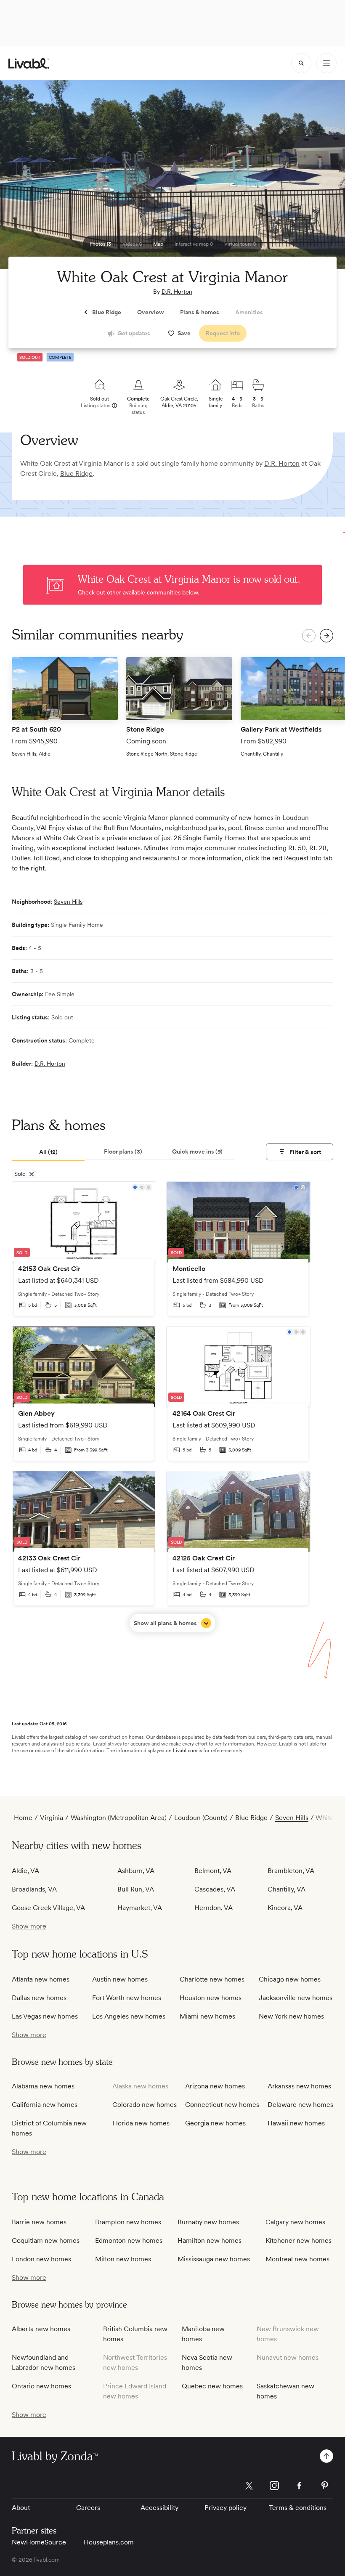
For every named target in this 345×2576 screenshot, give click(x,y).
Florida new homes (141, 2123)
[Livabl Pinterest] (325, 2486)
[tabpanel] (172, 1407)
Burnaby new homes (208, 2222)
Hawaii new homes (296, 2123)
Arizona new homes (215, 2086)
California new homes (45, 2105)
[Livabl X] (249, 2486)
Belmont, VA (213, 1871)
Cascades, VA (215, 1889)
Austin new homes (120, 1979)
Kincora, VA (285, 1908)
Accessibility (159, 2508)
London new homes (41, 2259)
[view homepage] (29, 63)
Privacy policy (226, 2508)
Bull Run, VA (136, 1889)
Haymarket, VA (140, 1908)
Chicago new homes (290, 1979)
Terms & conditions (298, 2508)
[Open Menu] (326, 63)
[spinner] (301, 63)
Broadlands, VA (34, 1889)
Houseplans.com (109, 2542)
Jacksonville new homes (296, 1998)
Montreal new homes (297, 2259)
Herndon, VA (214, 1908)
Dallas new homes (39, 1998)
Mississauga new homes (214, 2259)
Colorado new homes (145, 2105)
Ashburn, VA (136, 1871)
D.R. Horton (177, 292)
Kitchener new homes (299, 2240)
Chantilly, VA (287, 1889)
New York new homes (291, 2016)
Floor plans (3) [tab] (123, 1151)
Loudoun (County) (201, 1818)
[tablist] (123, 1152)
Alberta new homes (41, 2329)
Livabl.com (185, 1751)
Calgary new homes (295, 2222)
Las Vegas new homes (45, 2016)
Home (23, 1818)
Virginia (52, 1818)
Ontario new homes (41, 2386)
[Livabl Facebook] (300, 2486)
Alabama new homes (43, 2086)
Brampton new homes (128, 2222)
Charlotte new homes (212, 1979)
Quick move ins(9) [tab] (197, 1151)
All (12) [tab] (48, 1152)
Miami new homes (207, 2016)
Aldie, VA (25, 1871)
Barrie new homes (39, 2222)
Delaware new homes (300, 2105)
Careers (88, 2508)
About (21, 2508)
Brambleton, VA (291, 1871)
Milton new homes (123, 2259)
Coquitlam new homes (46, 2240)
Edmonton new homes (129, 2240)
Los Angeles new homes (129, 2016)
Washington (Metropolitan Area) (119, 1818)
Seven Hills (68, 902)
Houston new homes (211, 1998)
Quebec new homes (212, 2386)
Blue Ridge (76, 474)
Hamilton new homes (210, 2240)
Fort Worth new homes (127, 1998)
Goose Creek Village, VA (48, 1908)
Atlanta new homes (41, 1979)
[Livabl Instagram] (274, 2486)
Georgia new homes (215, 2123)
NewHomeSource (39, 2542)
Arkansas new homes (299, 2086)
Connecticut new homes (222, 2105)
